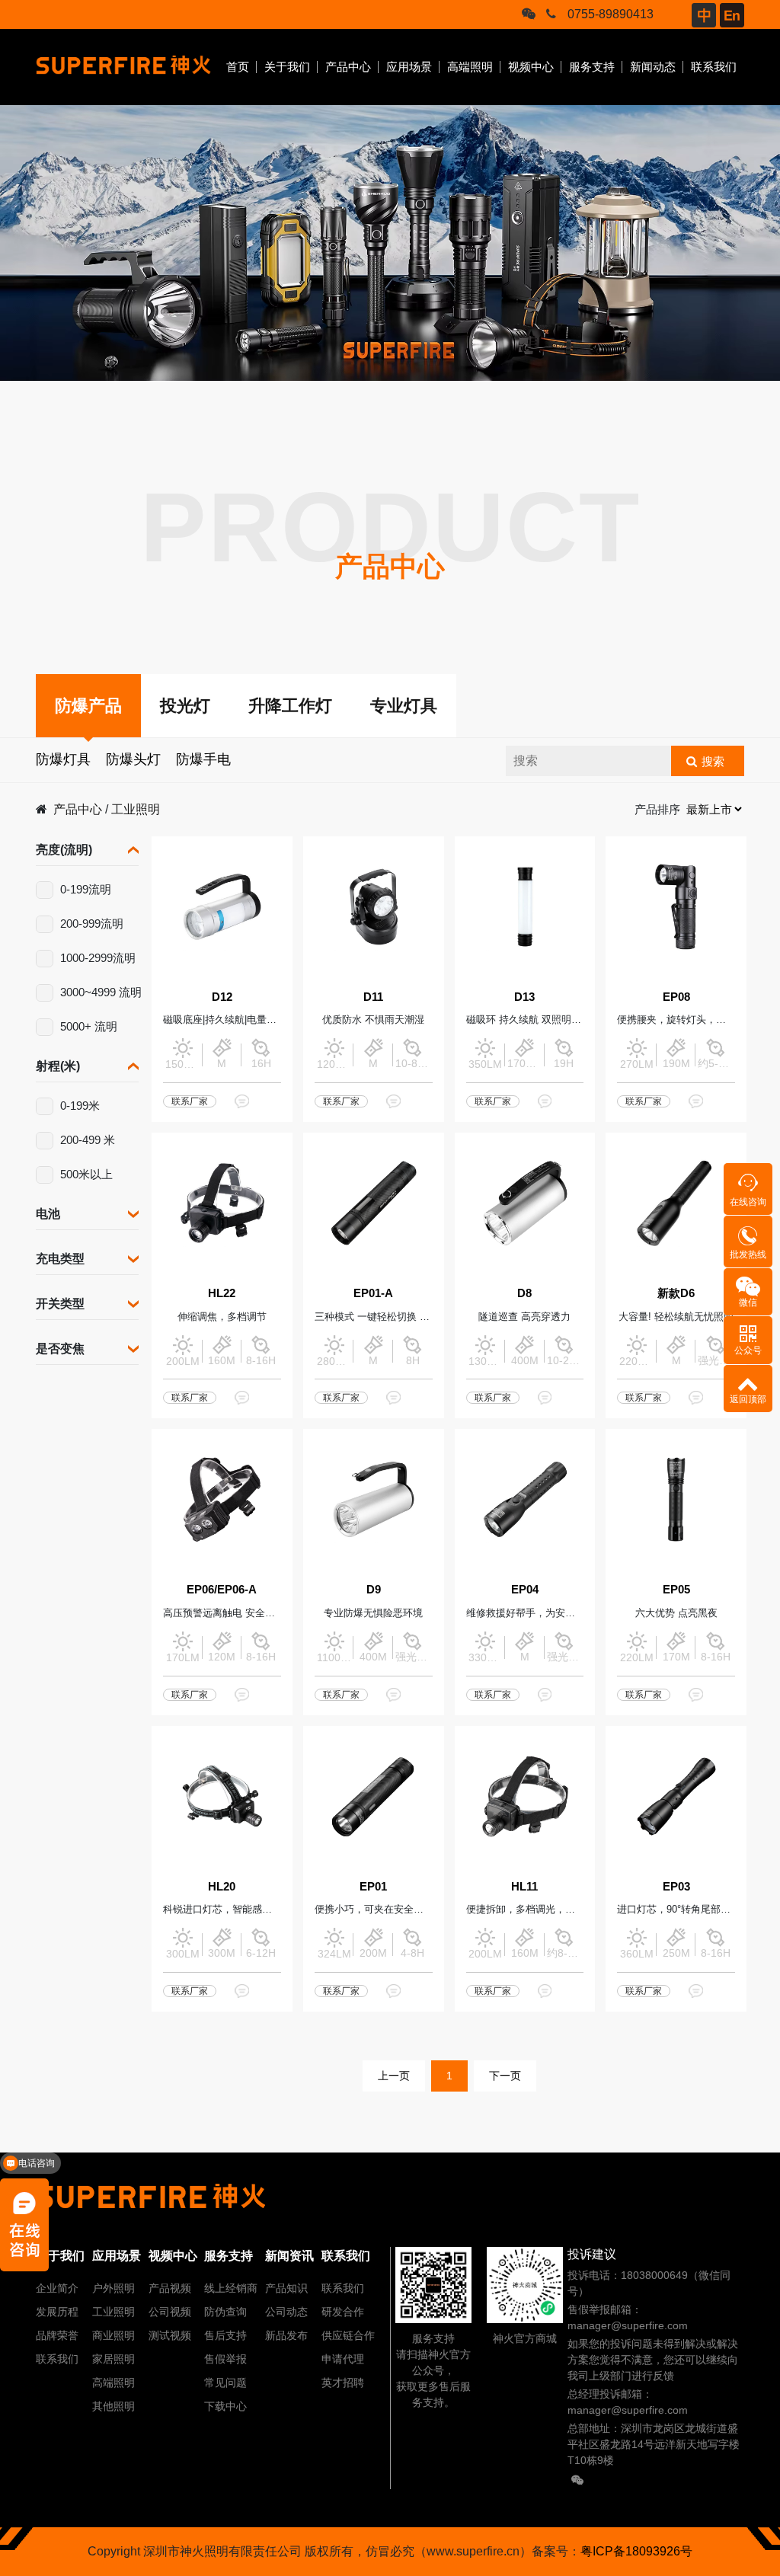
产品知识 (286, 2288)
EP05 (676, 1589)
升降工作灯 (290, 706)
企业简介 (57, 2288)
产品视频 (170, 2288)
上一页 (394, 2076)
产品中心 (348, 67)
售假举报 (225, 2359)
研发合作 (343, 2312)
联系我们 (714, 67)
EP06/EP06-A (222, 1589)
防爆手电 (203, 759)
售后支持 (225, 2335)
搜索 (713, 761)
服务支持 (592, 67)
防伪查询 (225, 2312)
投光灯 (185, 706)
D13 (524, 997)
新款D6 (676, 1293)
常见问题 (225, 2383)
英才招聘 (343, 2383)
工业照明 (136, 809)
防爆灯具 (63, 759)
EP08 (676, 997)
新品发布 (286, 2335)
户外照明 (113, 2288)
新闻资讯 (289, 2256)
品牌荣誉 (57, 2335)
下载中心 (225, 2406)
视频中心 (531, 67)
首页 (238, 67)
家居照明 (113, 2359)
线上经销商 (231, 2288)
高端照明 (470, 67)
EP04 (525, 1589)
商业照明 (113, 2335)
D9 (374, 1589)
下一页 (505, 2076)
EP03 (676, 1886)
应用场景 (409, 67)
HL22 (222, 1293)
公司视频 (170, 2312)
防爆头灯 (133, 759)
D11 (373, 997)
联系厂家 (190, 1101)
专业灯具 (404, 706)
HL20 (222, 1886)
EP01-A (373, 1293)
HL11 (524, 1886)
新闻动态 (653, 67)
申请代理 (343, 2359)
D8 (524, 1293)
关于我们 (287, 67)
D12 (222, 997)
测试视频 (170, 2335)
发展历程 (57, 2312)
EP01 (373, 1886)
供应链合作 (348, 2335)
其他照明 (113, 2406)
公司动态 (286, 2312)
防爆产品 (88, 706)
